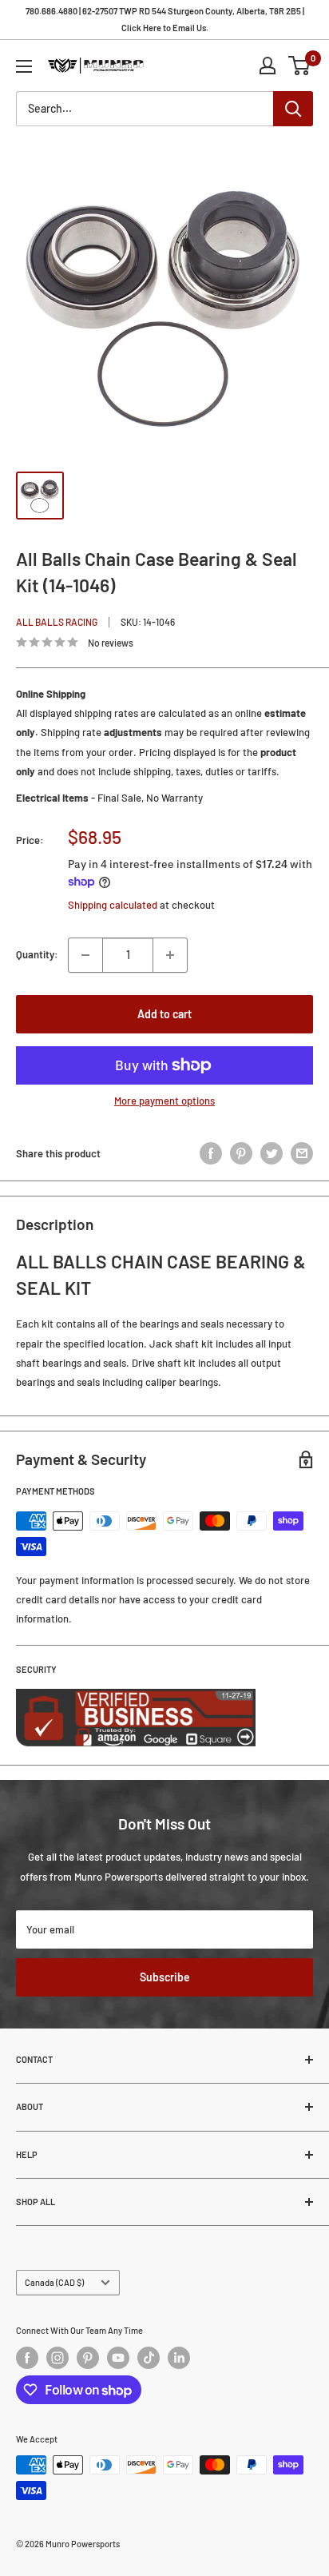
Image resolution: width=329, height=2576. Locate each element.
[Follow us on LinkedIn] (179, 2358)
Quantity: (37, 954)
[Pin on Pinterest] (241, 1153)
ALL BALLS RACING (57, 622)
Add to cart (164, 1014)
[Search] (293, 109)
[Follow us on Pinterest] (88, 2358)
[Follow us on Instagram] (57, 2358)
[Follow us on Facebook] (27, 2358)
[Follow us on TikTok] (149, 2358)
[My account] (268, 66)
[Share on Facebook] (211, 1153)
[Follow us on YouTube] (118, 2358)
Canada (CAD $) (54, 2282)
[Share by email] (302, 1153)
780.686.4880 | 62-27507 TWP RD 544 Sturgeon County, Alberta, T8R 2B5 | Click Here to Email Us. (165, 19)
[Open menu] (24, 66)
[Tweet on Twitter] (272, 1153)
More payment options (164, 1101)
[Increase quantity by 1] (170, 955)
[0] (300, 66)
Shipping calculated (113, 905)
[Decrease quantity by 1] (85, 955)
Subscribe (165, 1977)
